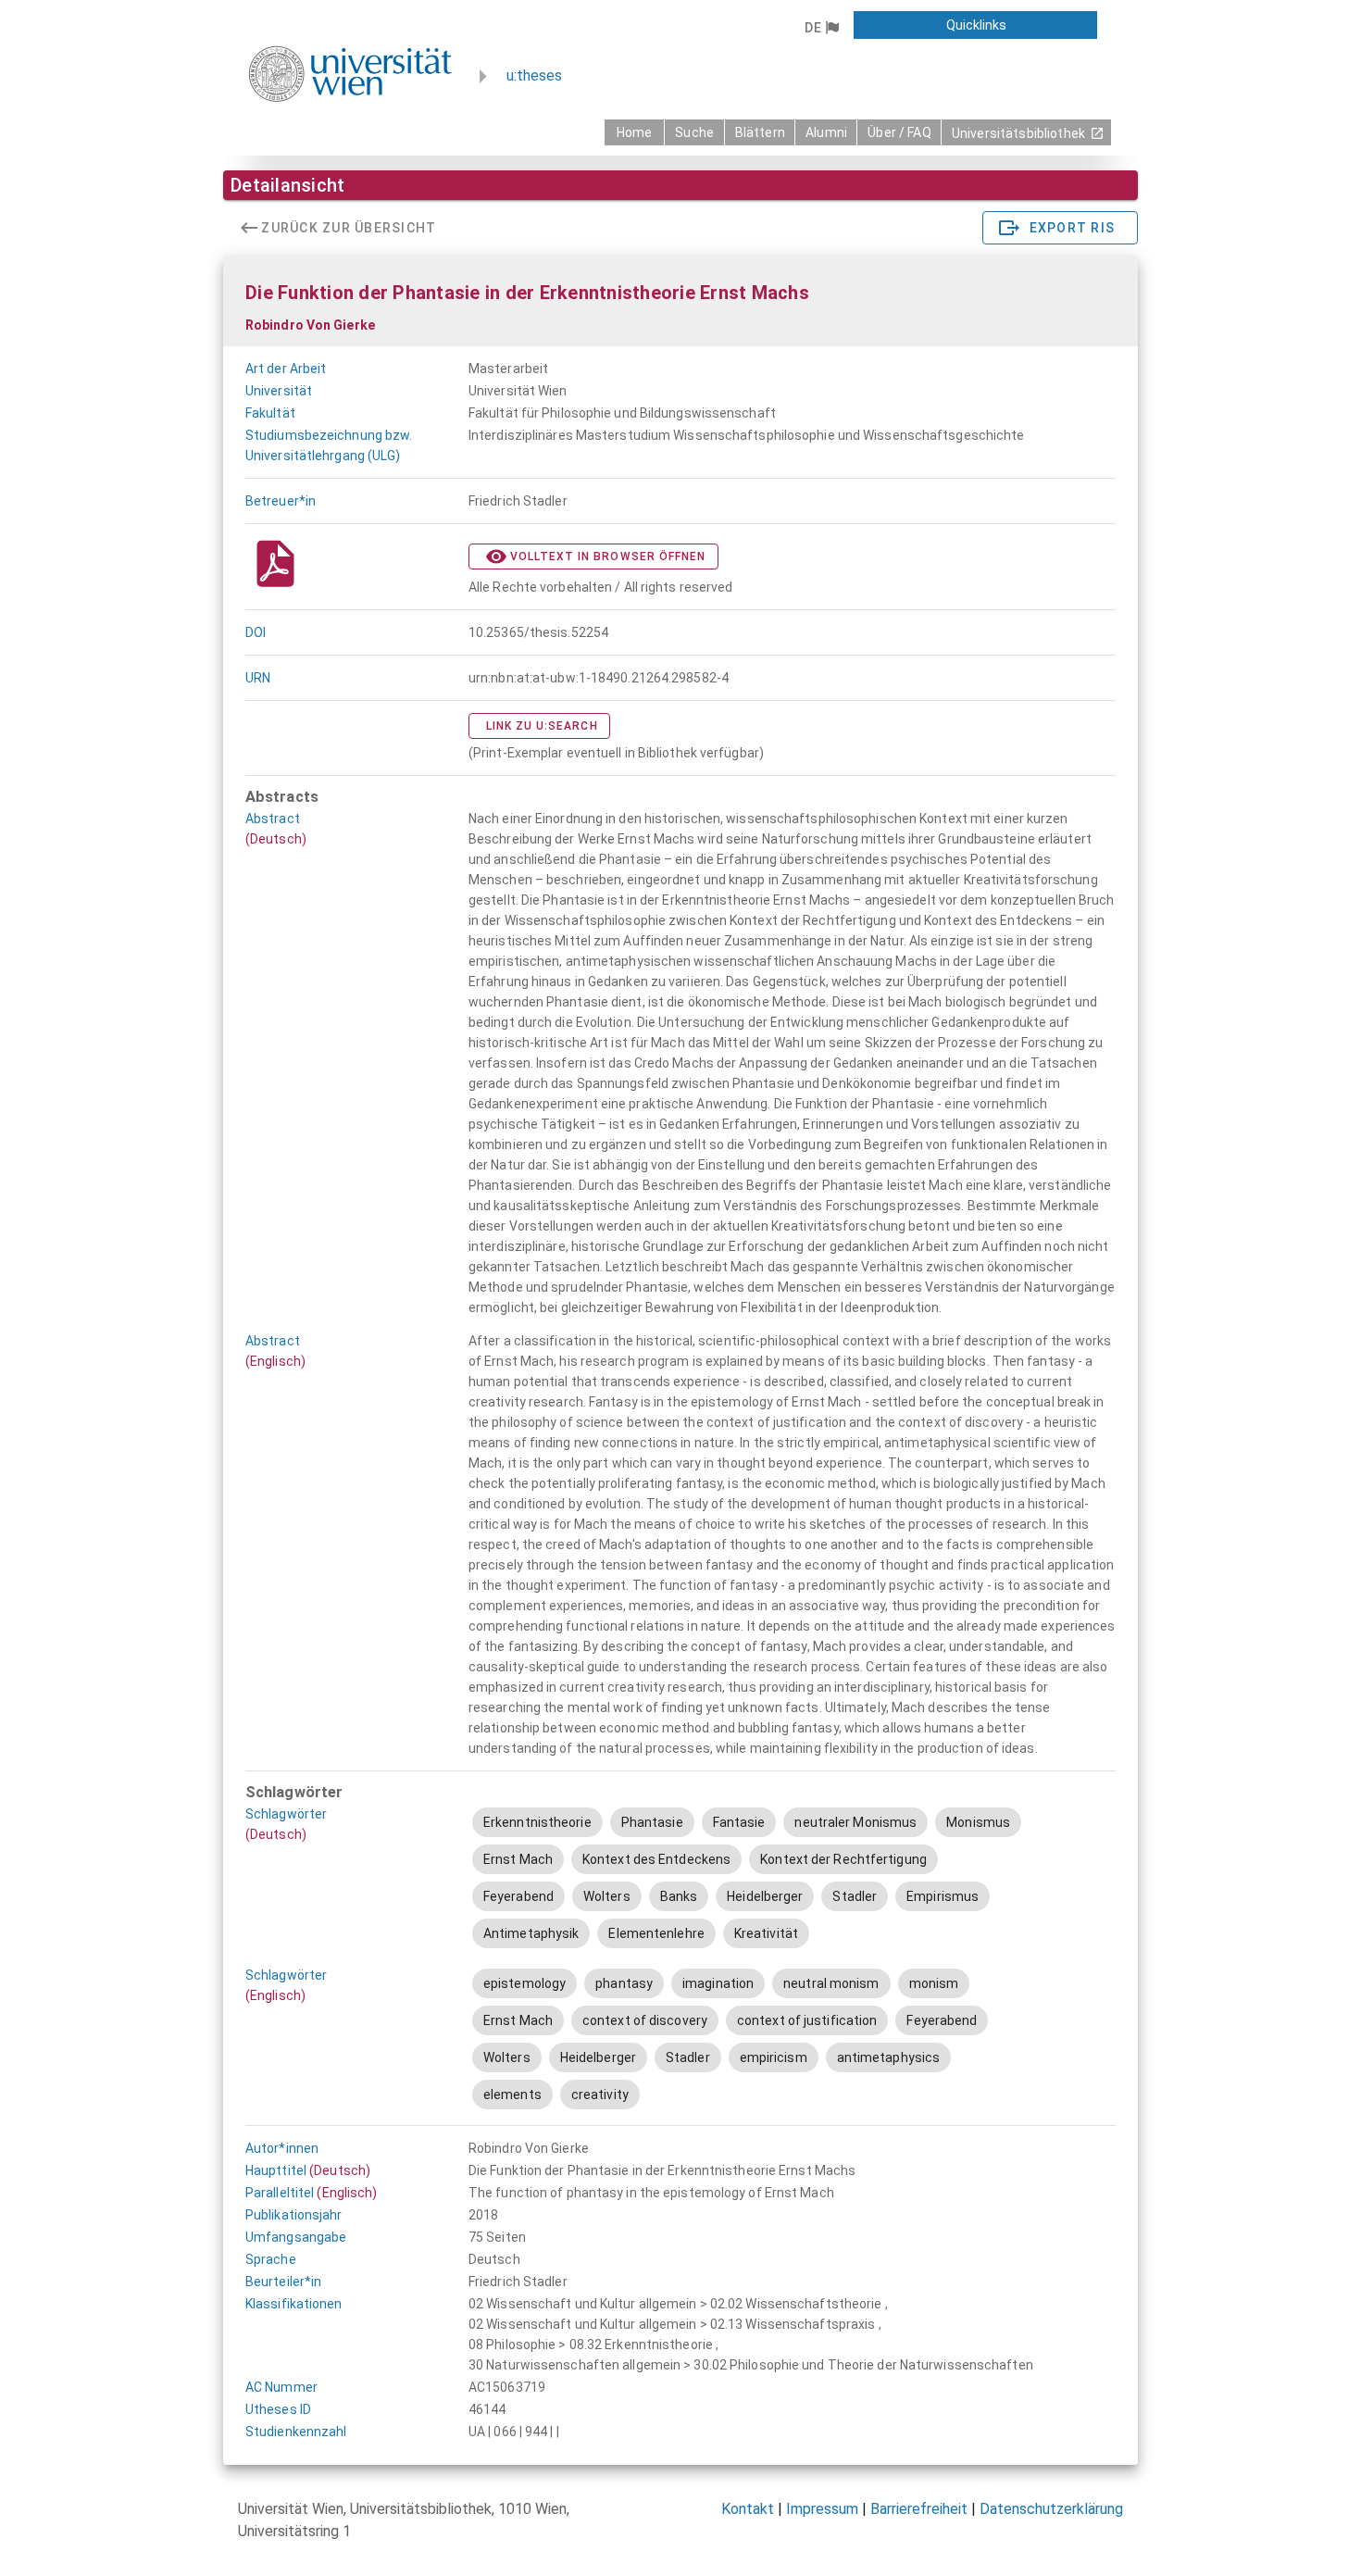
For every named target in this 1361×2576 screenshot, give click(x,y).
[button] (821, 28)
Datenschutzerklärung (1051, 2509)
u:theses (534, 75)
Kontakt (748, 2509)
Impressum (822, 2509)
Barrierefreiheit (919, 2509)
